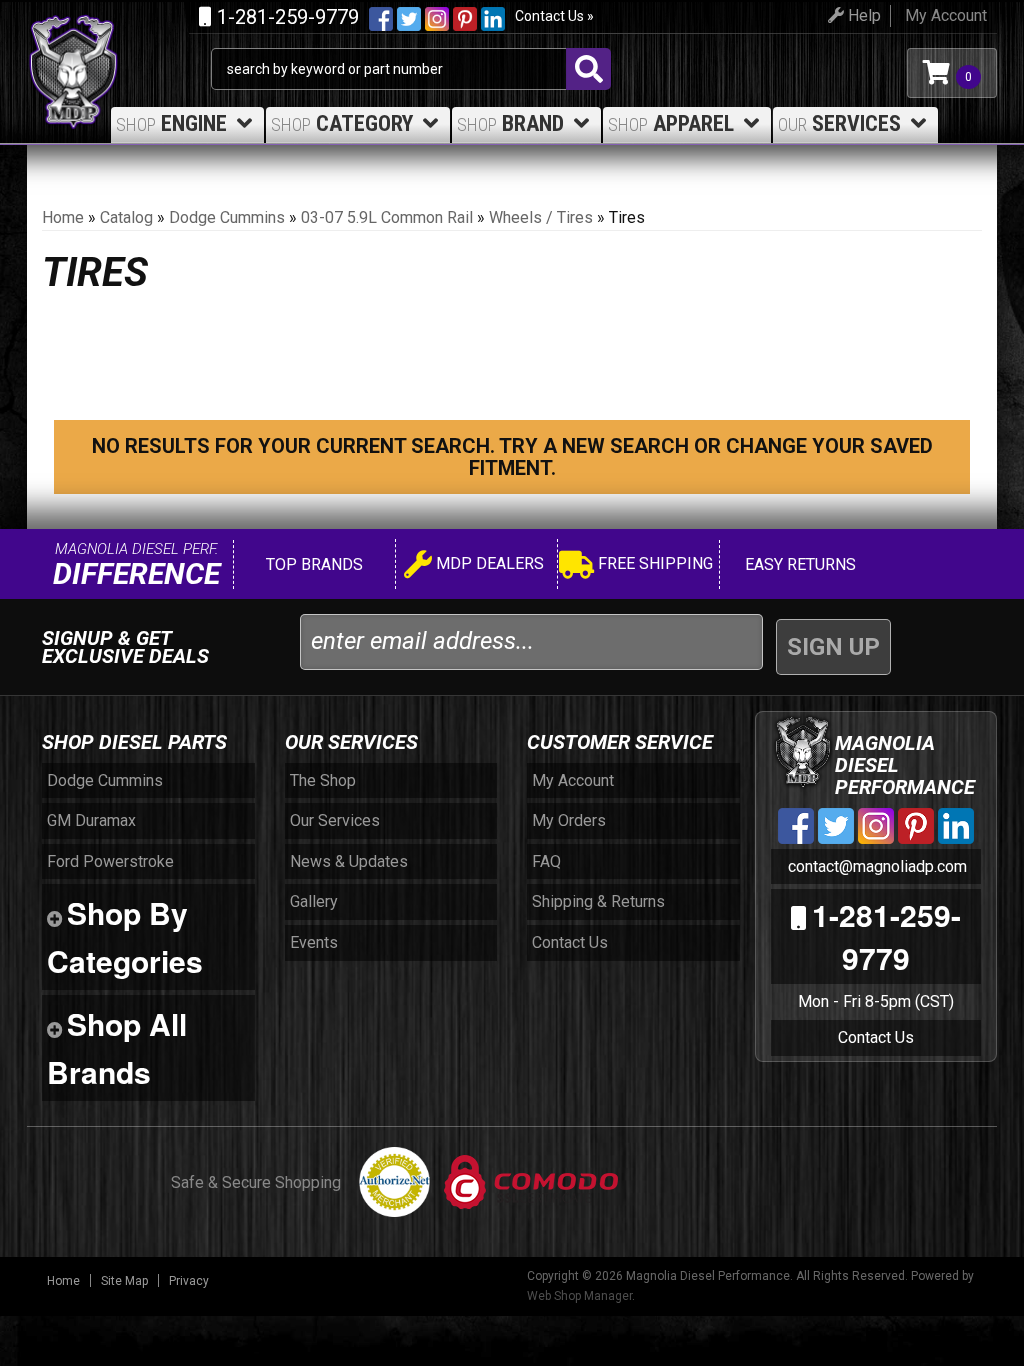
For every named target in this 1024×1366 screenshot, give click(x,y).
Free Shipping (653, 563)
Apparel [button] (671, 123)
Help (862, 15)
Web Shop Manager (579, 1296)
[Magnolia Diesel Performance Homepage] (119, 38)
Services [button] (839, 123)
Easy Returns (798, 564)
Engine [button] (171, 123)
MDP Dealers (488, 563)
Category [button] (342, 123)
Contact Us (876, 1037)
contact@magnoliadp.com (875, 866)
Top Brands (312, 564)
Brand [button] (510, 123)
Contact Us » (554, 16)
